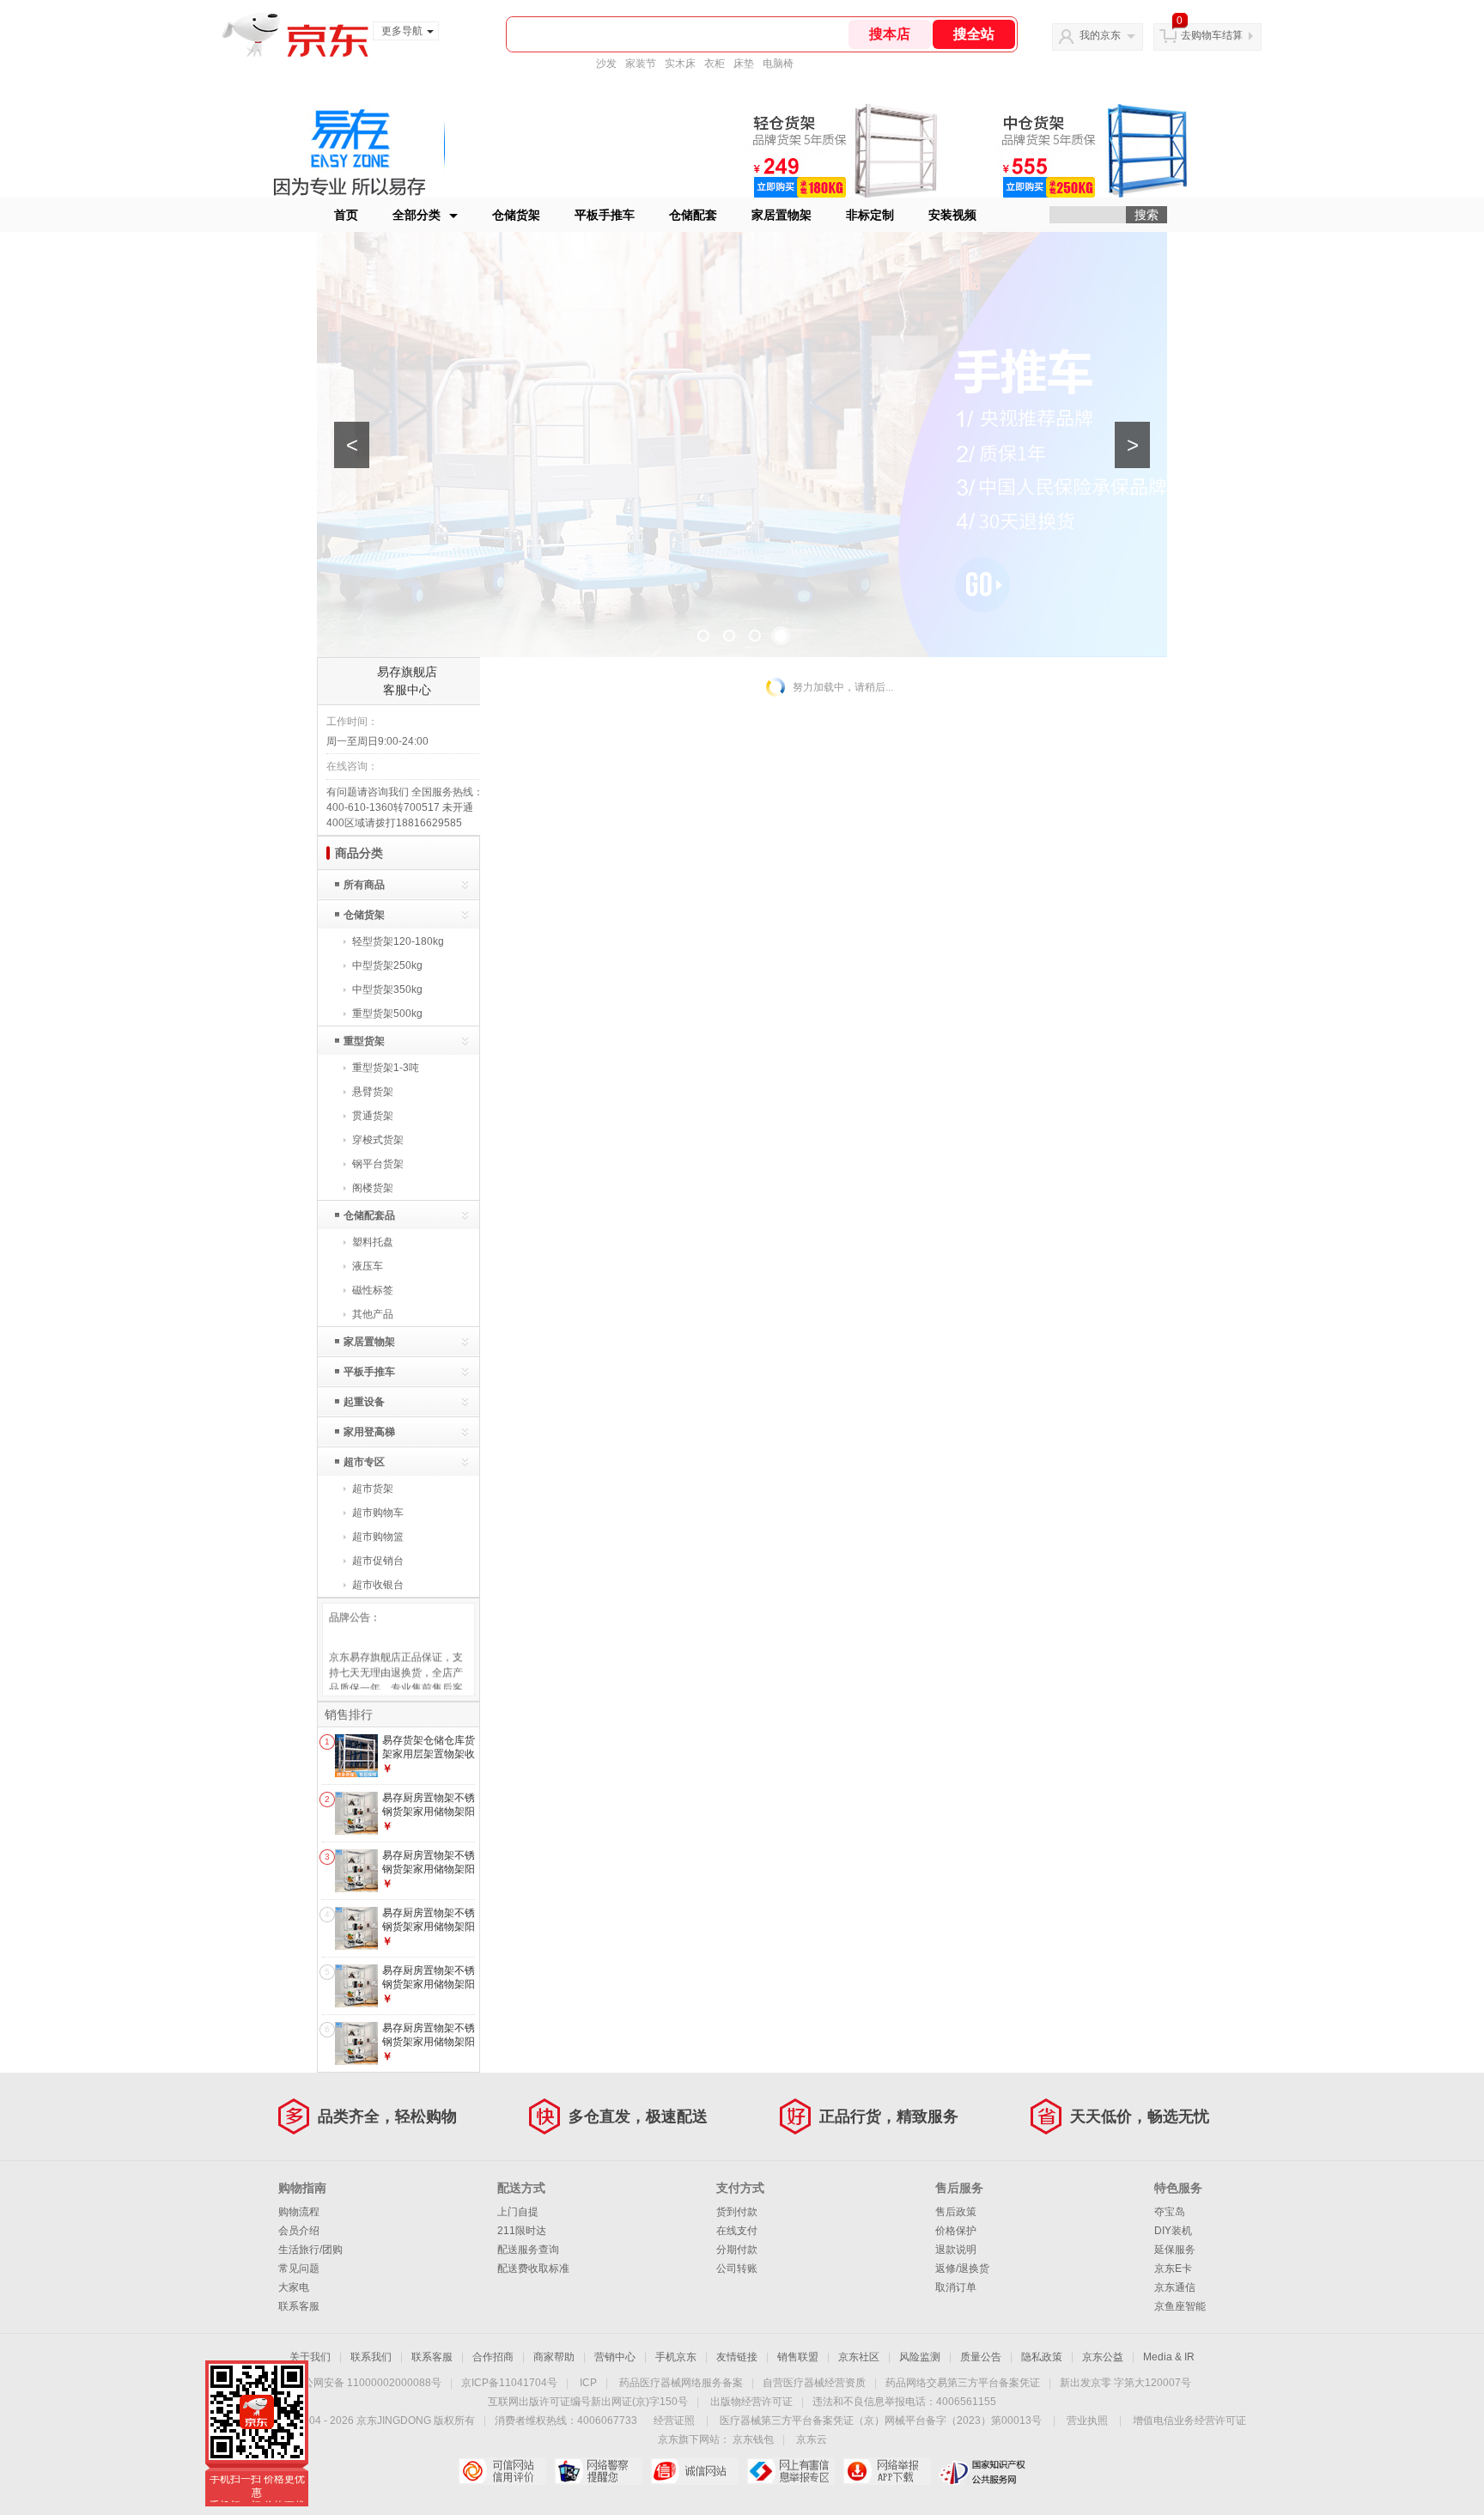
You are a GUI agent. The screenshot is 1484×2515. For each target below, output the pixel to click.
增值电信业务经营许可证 (1189, 2421)
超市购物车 (378, 1513)
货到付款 (737, 2212)
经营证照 (674, 2421)
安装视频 (952, 215)
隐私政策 (1042, 2357)
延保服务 (1175, 2250)
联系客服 (299, 2306)
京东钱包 (753, 2439)
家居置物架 (782, 215)
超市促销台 (378, 1561)
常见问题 (299, 2268)
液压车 (368, 1266)
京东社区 (859, 2357)
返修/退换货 (962, 2268)
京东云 (812, 2439)
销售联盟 (798, 2357)
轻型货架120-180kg (398, 941)
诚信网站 (694, 2471)
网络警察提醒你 (598, 2471)
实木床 (680, 64)
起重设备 (364, 1402)
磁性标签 (373, 1290)
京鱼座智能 (1180, 2306)
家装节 (641, 64)
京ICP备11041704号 (509, 2383)
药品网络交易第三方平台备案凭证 (963, 2383)
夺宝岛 (1170, 2212)
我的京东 (1100, 35)
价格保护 (956, 2231)
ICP (588, 2383)
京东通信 (1175, 2287)
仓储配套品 (369, 1215)
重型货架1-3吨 (386, 1068)
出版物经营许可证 (751, 2402)
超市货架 (373, 1489)
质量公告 (981, 2357)
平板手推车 (605, 215)
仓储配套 (693, 215)
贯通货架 (373, 1116)
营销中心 (615, 2357)
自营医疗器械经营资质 (814, 2383)
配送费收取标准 (533, 2268)
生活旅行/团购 (310, 2250)
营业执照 (1087, 2421)
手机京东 (676, 2357)
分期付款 (737, 2250)
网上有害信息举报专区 (791, 2471)
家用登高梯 (369, 1432)
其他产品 (373, 1314)
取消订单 (956, 2287)
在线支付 (737, 2231)
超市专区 (364, 1462)
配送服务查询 (528, 2250)
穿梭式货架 (378, 1140)
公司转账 (737, 2268)
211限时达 (522, 2231)
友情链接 (737, 2357)
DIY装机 (1173, 2231)
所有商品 (364, 885)
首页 (346, 215)
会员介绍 (299, 2231)
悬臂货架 (373, 1092)
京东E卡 (1173, 2268)
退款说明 (956, 2250)
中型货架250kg (387, 965)
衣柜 (715, 64)
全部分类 (417, 215)
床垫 (744, 64)
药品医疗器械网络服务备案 (681, 2383)
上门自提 (518, 2212)
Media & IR (1169, 2357)
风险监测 (920, 2357)
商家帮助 (554, 2357)
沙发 (606, 64)
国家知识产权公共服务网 (983, 2471)
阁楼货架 (373, 1188)
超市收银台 (378, 1585)
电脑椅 (778, 64)
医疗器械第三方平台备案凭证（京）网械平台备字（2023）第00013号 (881, 2421)
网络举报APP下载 (887, 2471)
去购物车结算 (1212, 35)
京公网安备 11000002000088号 (367, 2383)
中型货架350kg (387, 990)
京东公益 (1103, 2357)
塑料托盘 (373, 1242)
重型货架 (364, 1041)
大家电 (294, 2287)
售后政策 (956, 2212)
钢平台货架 (378, 1164)
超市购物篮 (378, 1537)
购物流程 (299, 2212)
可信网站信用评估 (502, 2471)
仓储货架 (516, 215)
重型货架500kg (387, 1014)
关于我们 (310, 2357)
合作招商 (493, 2357)
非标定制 (870, 215)
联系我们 (371, 2357)
